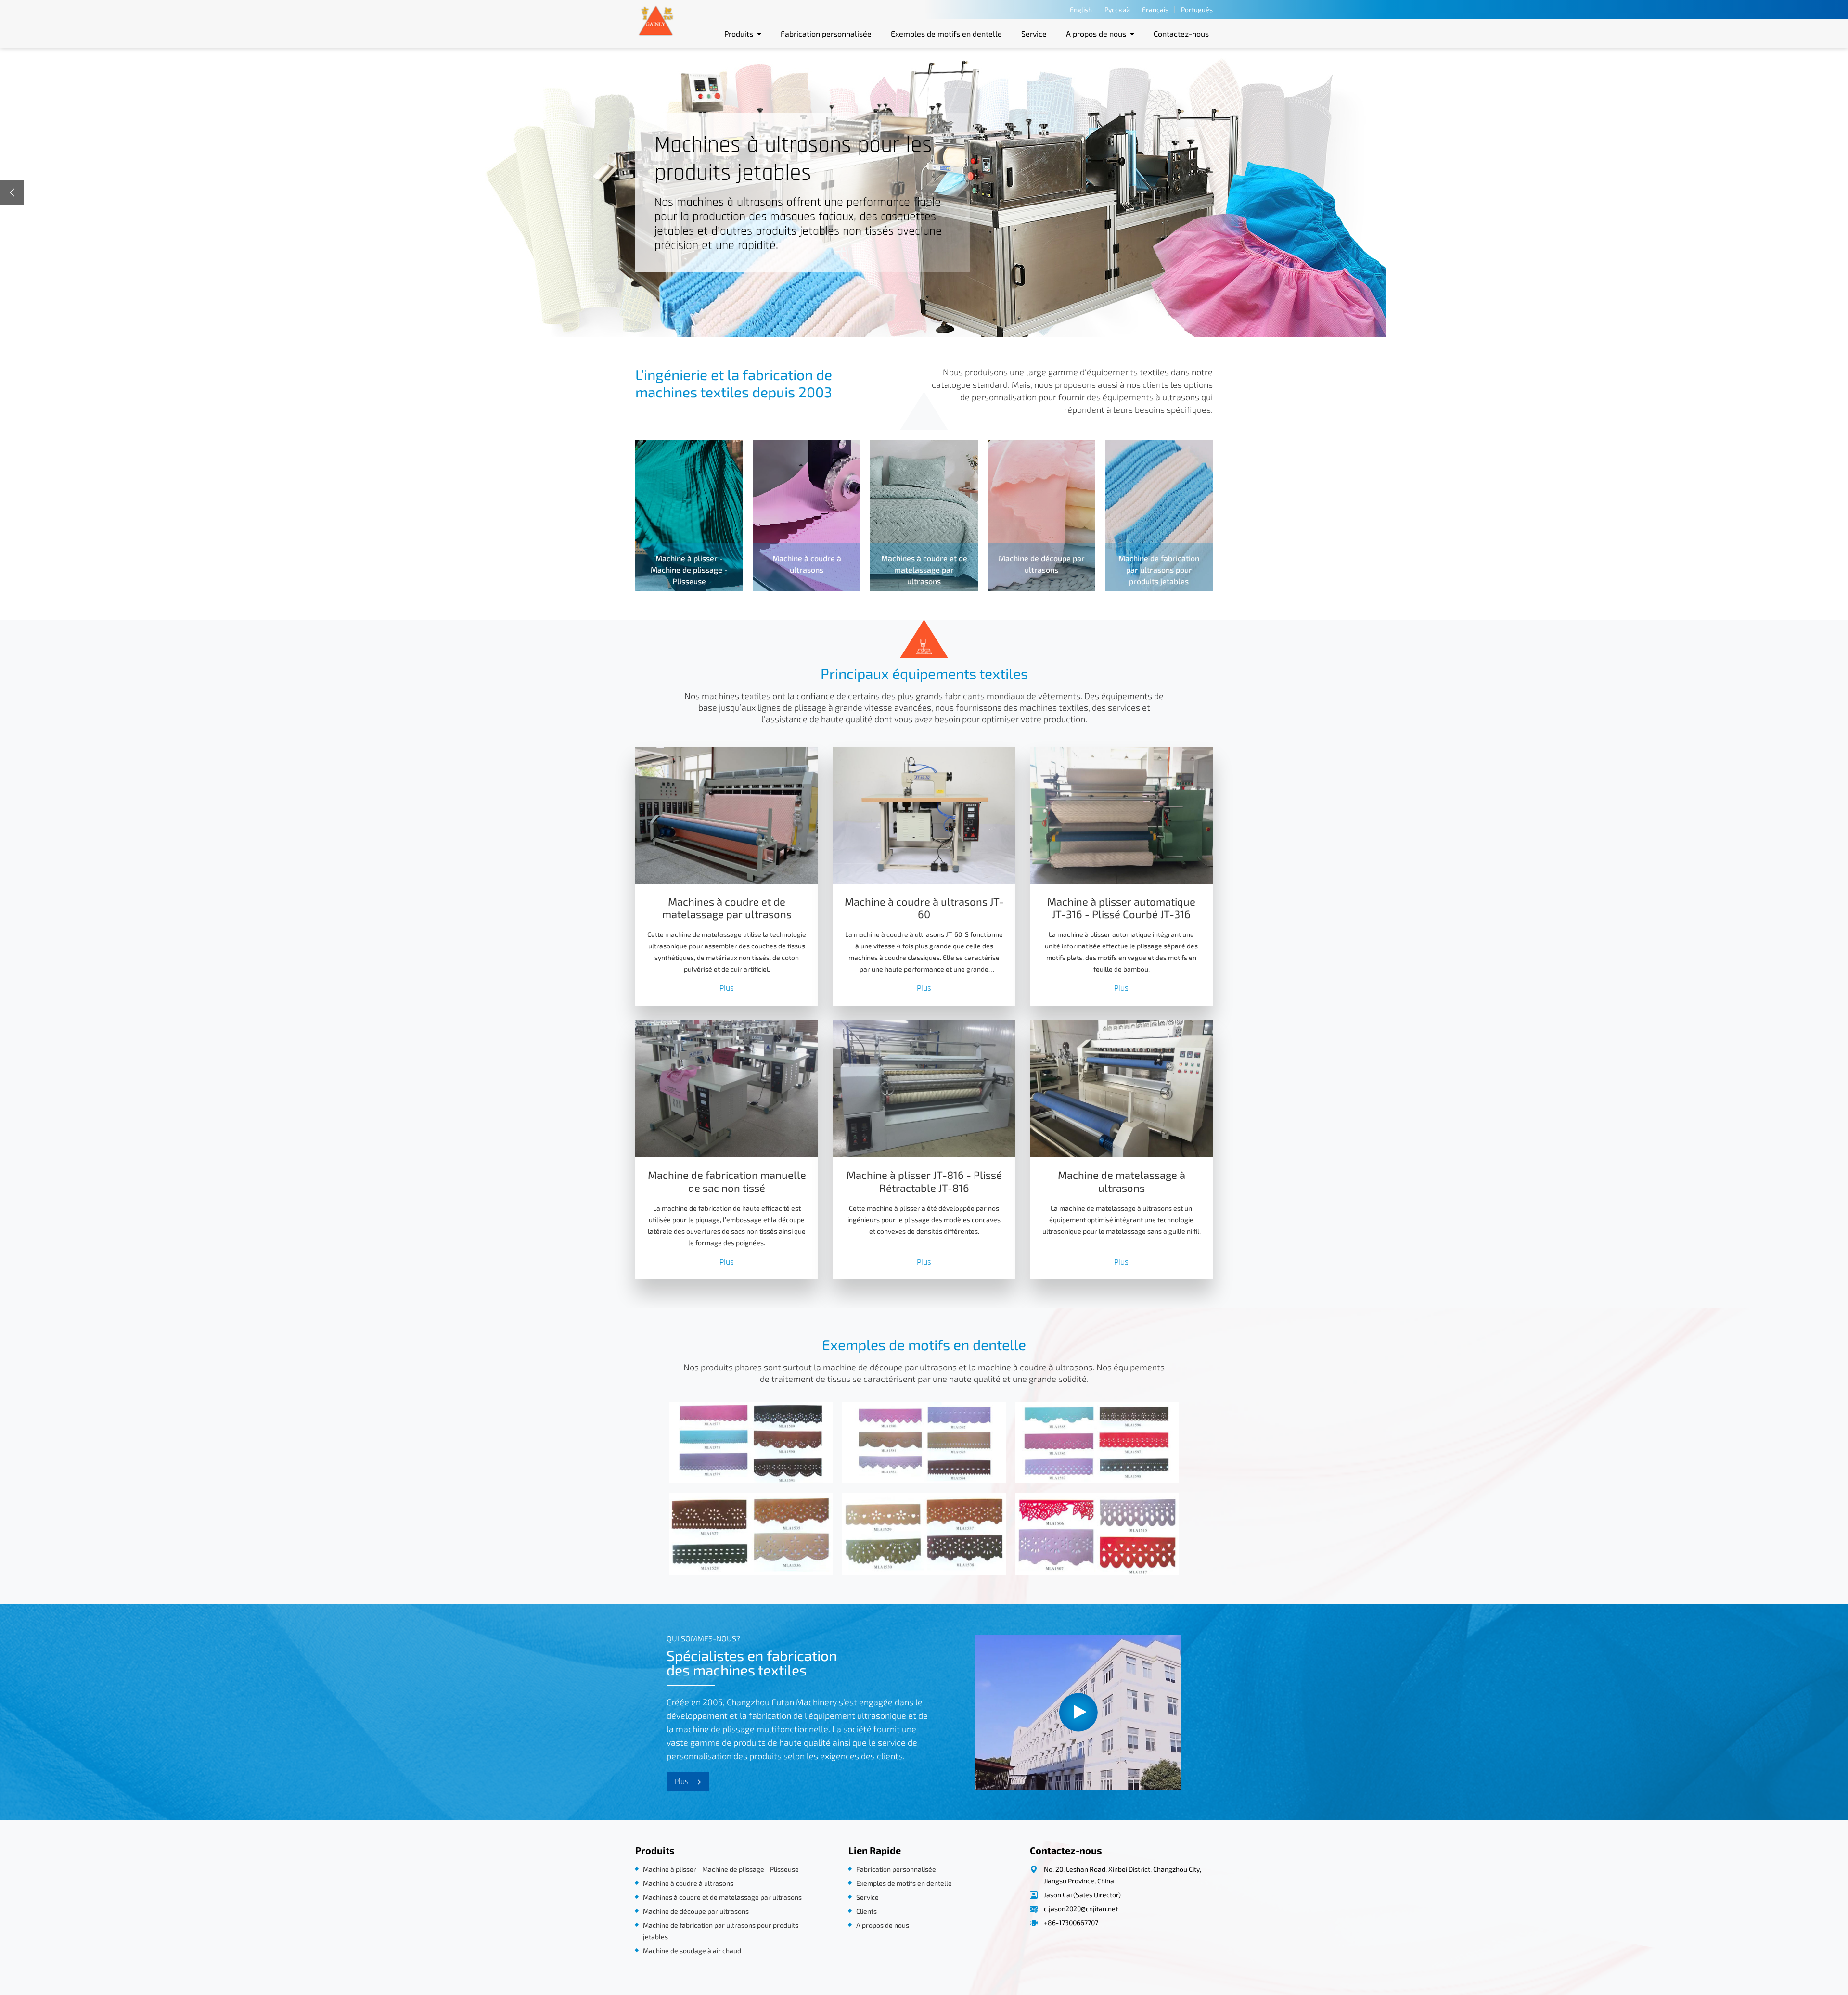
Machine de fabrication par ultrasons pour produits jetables (721, 1931)
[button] (12, 192)
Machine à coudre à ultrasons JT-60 (924, 908)
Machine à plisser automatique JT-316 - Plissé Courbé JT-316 (1121, 908)
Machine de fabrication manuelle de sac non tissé (727, 1182)
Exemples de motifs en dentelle (946, 33)
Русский (1117, 9)
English (1081, 9)
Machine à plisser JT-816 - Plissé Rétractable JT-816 (924, 1182)
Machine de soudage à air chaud (692, 1950)
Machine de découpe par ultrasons (696, 1911)
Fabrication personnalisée (826, 33)
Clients (866, 1911)
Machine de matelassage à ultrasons (1122, 1182)
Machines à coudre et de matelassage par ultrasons (727, 908)
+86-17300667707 (1071, 1923)
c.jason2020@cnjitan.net (1081, 1909)
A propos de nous (883, 1925)
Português (1197, 9)
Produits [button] (739, 33)
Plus (727, 988)
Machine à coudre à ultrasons (688, 1883)
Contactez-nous (1181, 33)
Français (1155, 9)
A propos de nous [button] (1096, 33)
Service (1034, 33)
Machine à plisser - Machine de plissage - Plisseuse (721, 1869)
